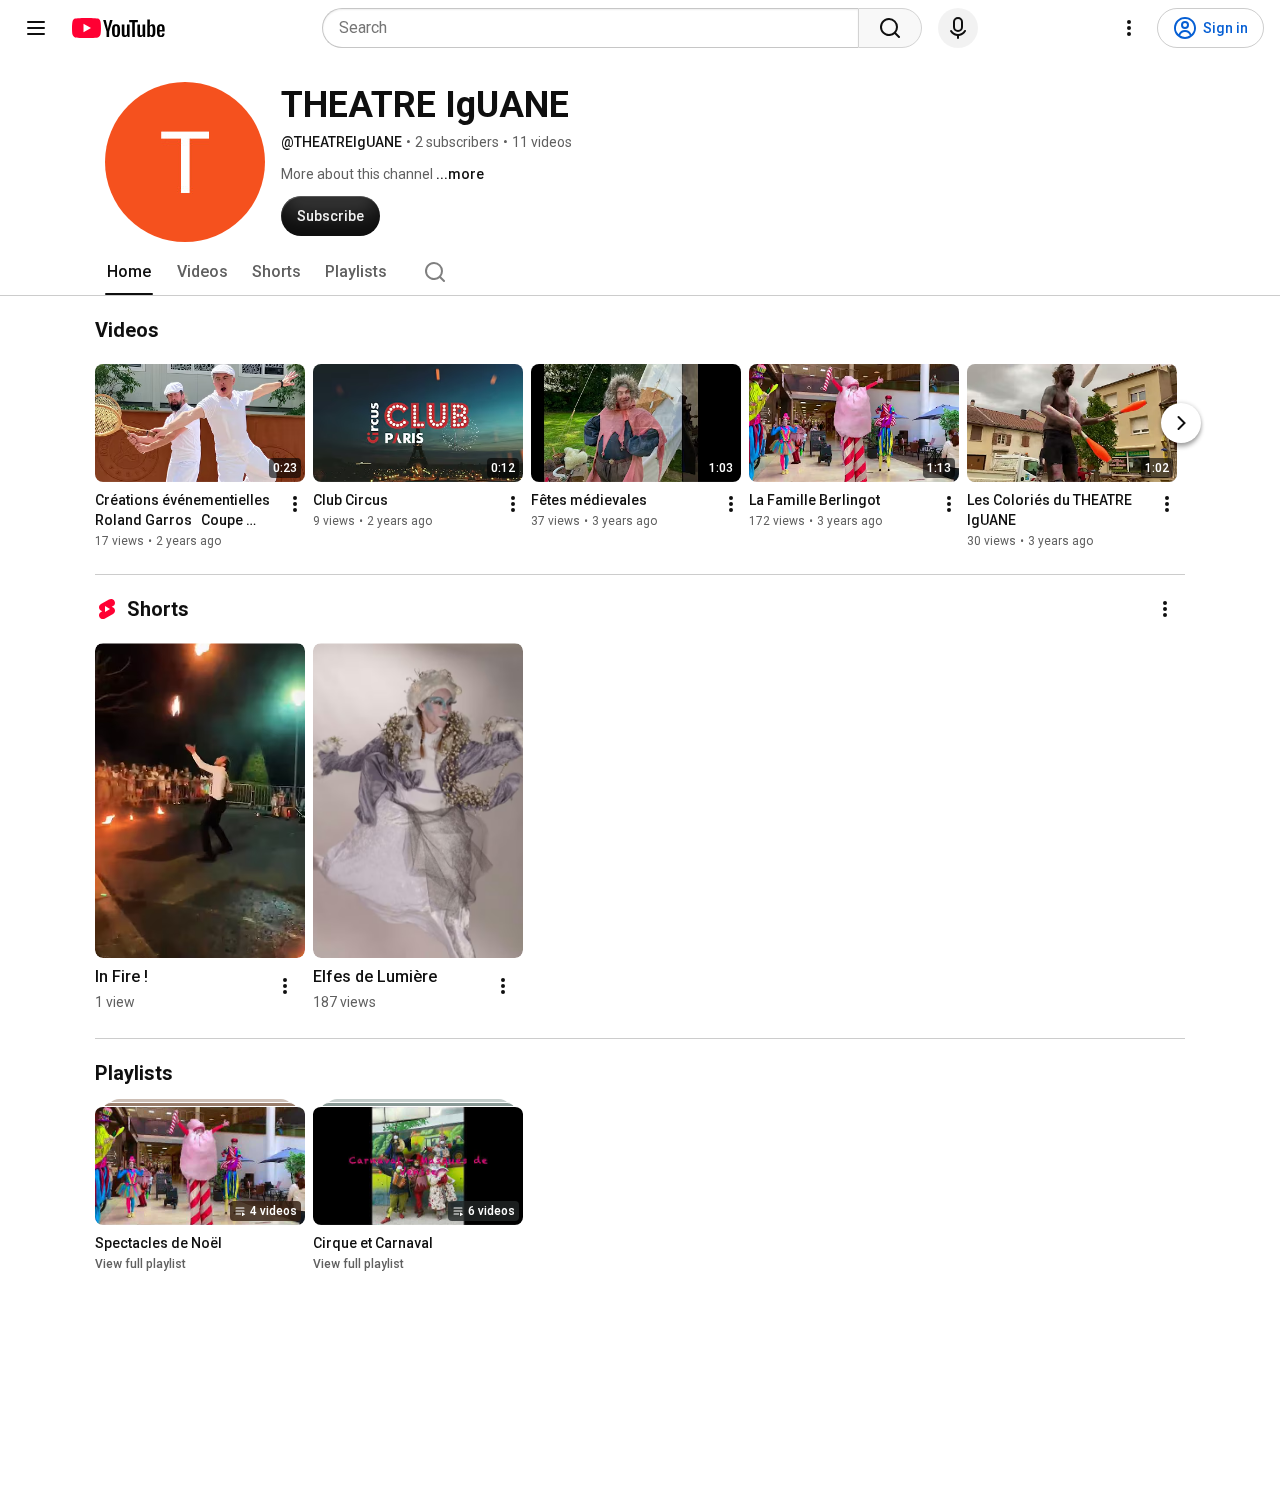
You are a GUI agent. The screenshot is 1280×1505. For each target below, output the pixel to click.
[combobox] (596, 28)
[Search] (890, 28)
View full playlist (140, 1264)
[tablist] (640, 272)
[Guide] (36, 28)
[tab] (129, 272)
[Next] (1181, 423)
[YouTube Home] (117, 28)
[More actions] (295, 504)
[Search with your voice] (958, 28)
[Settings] (1129, 28)
